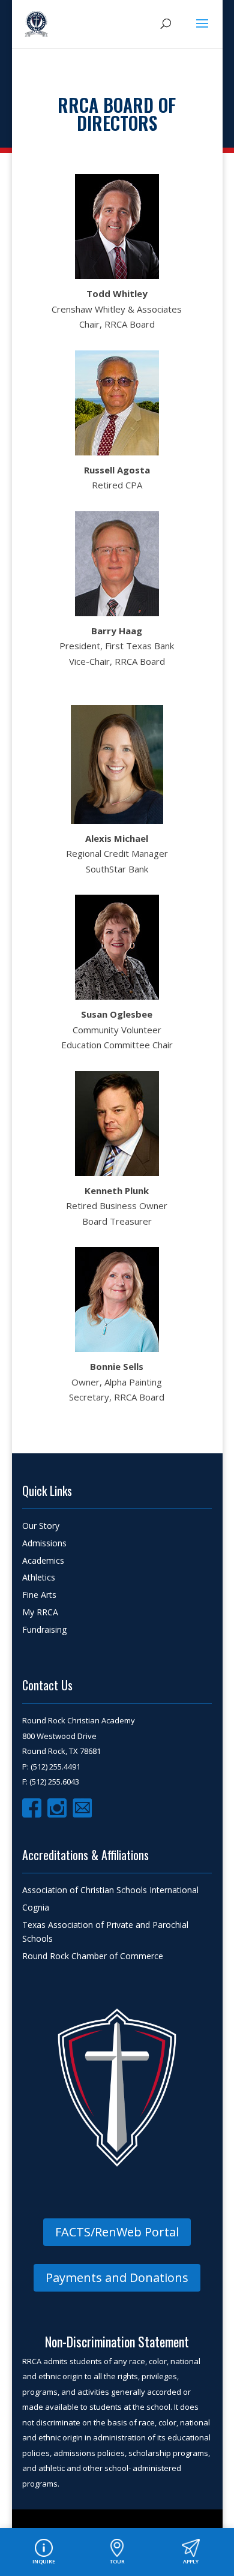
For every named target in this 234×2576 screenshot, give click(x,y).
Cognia (36, 1907)
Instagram (57, 1808)
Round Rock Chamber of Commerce (93, 1956)
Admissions (44, 1543)
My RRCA (40, 1612)
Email (82, 1808)
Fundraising (44, 1629)
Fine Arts (39, 1595)
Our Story (41, 1526)
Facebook (32, 1808)
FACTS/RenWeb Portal (117, 2232)
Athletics (39, 1577)
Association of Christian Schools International (110, 1890)
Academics (43, 1560)
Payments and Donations (117, 2277)
